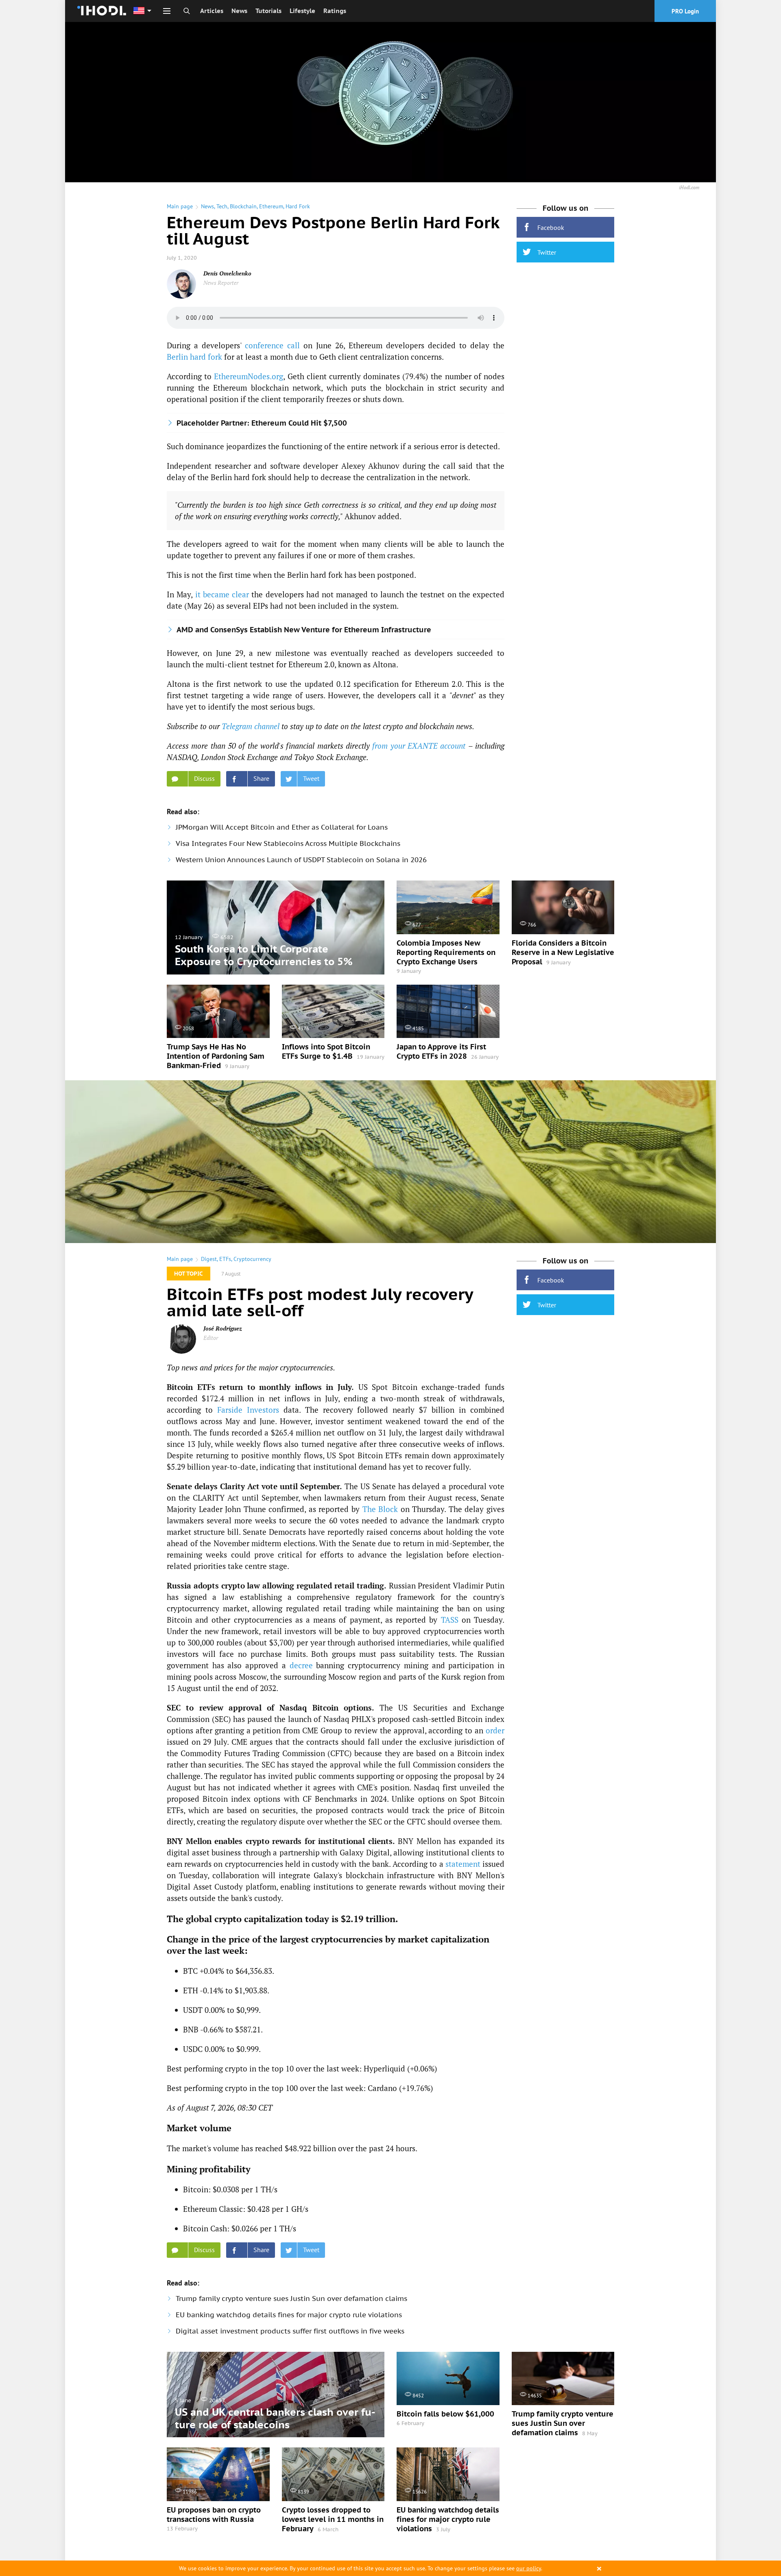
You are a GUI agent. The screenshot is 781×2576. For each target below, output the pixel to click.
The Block (380, 1509)
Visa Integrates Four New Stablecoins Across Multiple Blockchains (288, 843)
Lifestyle (302, 11)
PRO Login (685, 11)
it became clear (222, 594)
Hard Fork (298, 206)
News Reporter (221, 283)
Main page (180, 206)
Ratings (335, 11)
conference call (272, 345)
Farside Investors (248, 1410)
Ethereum (271, 206)
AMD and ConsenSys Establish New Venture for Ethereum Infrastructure (304, 630)
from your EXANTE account (419, 746)
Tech (222, 206)
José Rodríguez (223, 1328)
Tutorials (268, 11)
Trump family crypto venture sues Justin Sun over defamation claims (291, 2299)
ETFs (225, 1259)
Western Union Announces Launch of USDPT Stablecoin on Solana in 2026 (301, 860)
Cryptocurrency (252, 1259)
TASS (450, 1620)
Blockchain (243, 206)
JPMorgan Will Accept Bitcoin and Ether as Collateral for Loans (282, 827)
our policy (529, 2568)
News (239, 11)
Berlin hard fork (194, 357)
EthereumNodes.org (249, 376)
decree (301, 1665)
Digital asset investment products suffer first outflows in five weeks (290, 2331)
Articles (212, 11)
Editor (211, 1338)
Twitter (547, 252)
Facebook (551, 227)
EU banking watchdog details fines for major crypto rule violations (289, 2315)
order (495, 1730)
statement (463, 1864)
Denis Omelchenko (227, 273)
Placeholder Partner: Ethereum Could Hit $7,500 (262, 423)
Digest (209, 1259)
